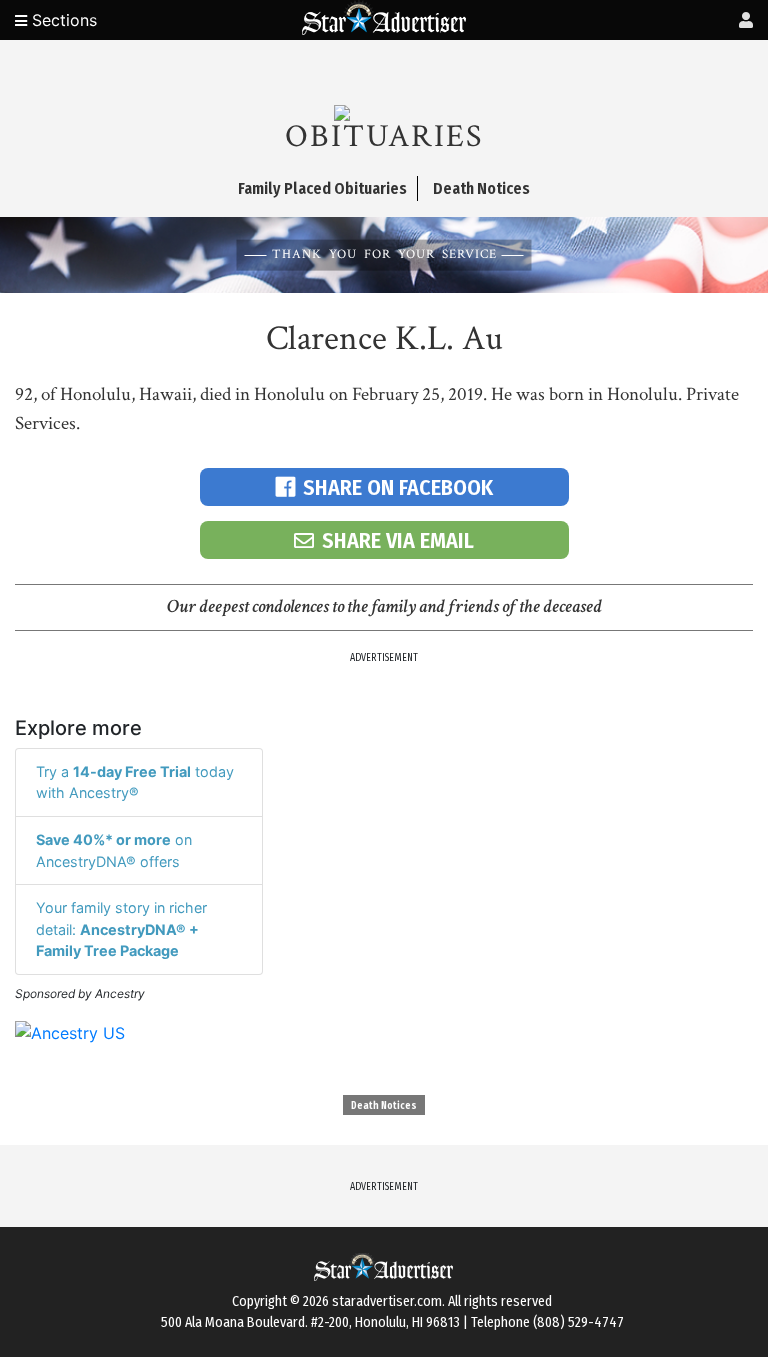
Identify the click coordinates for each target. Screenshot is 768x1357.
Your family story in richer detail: (121, 929)
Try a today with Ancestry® (135, 782)
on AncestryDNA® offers (114, 850)
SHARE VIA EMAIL (398, 540)
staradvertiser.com (387, 1301)
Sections (62, 20)
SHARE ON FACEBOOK (398, 487)
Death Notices (384, 1106)
